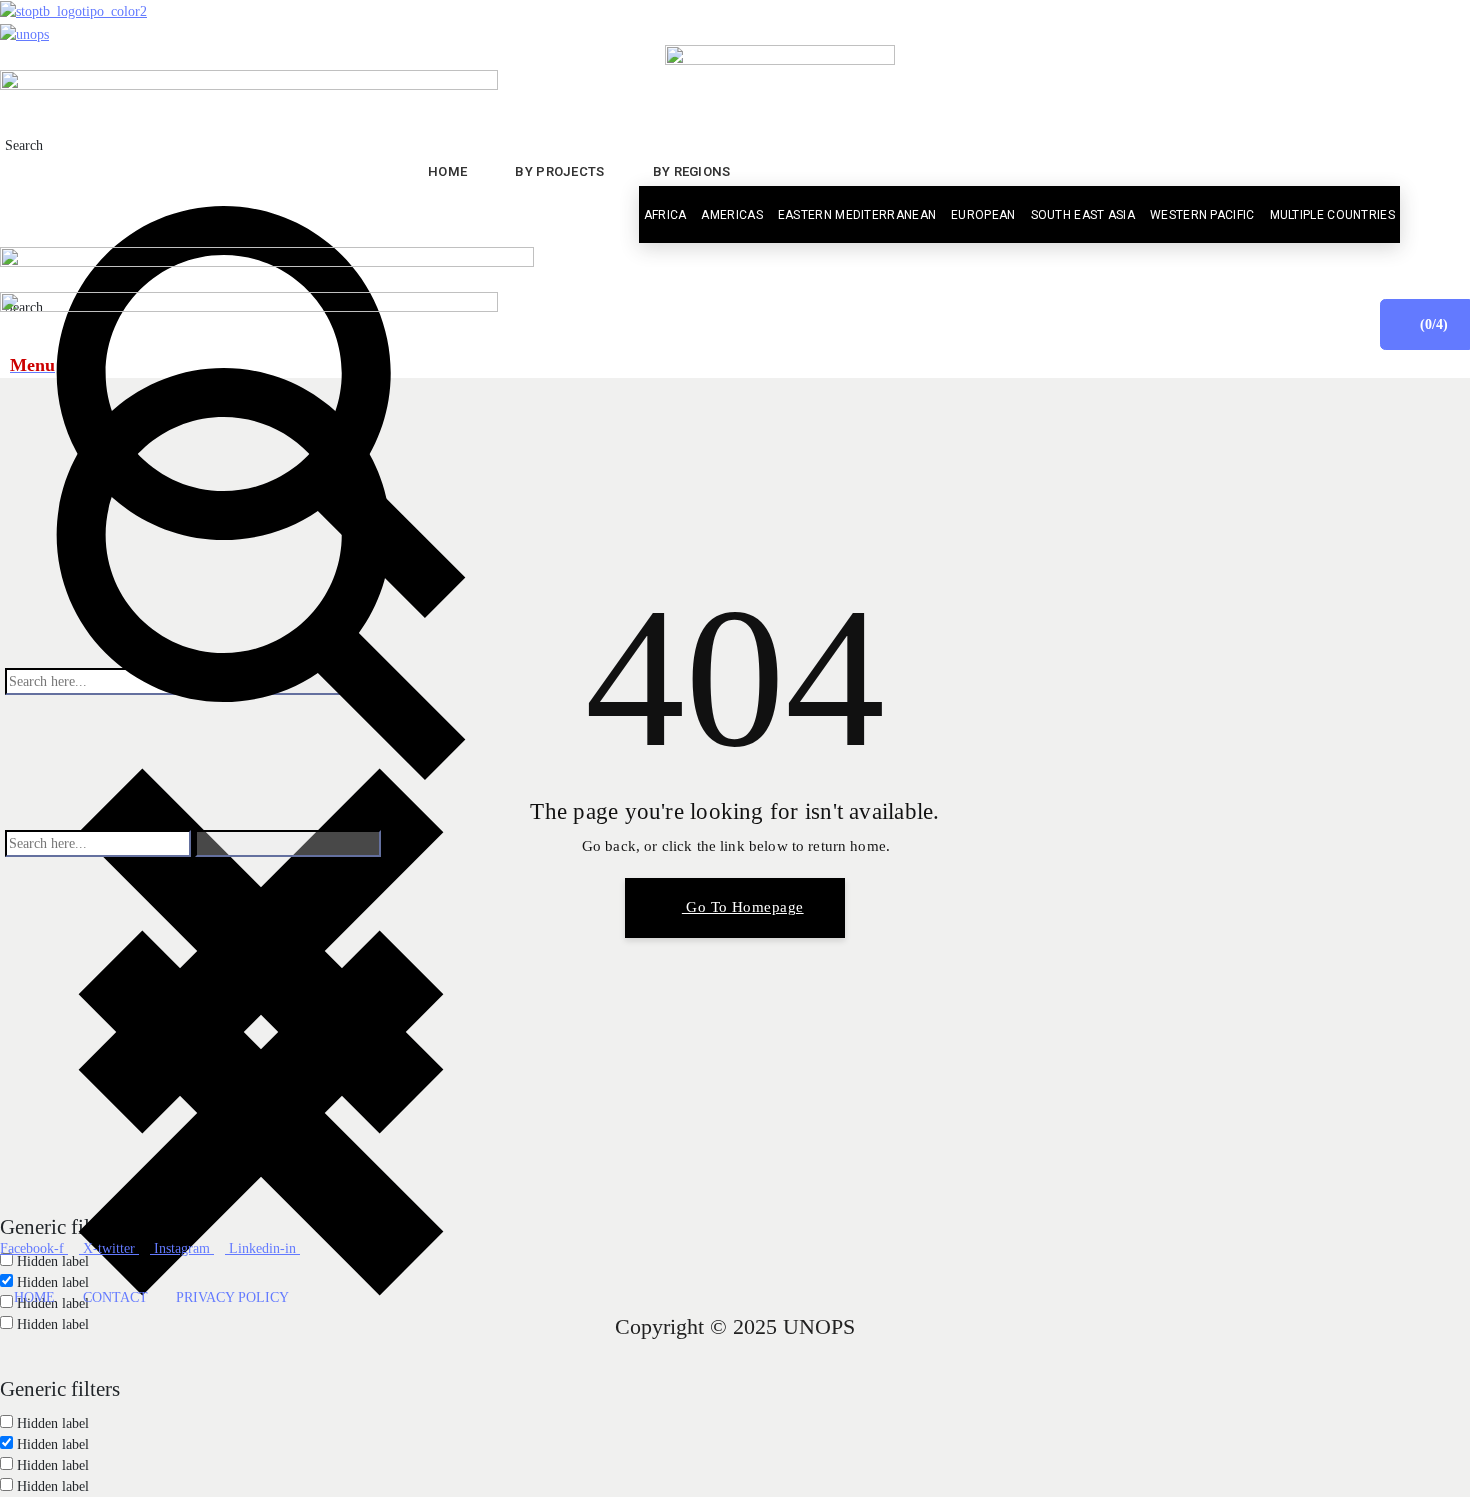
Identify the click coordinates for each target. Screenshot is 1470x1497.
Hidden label (53, 1423)
